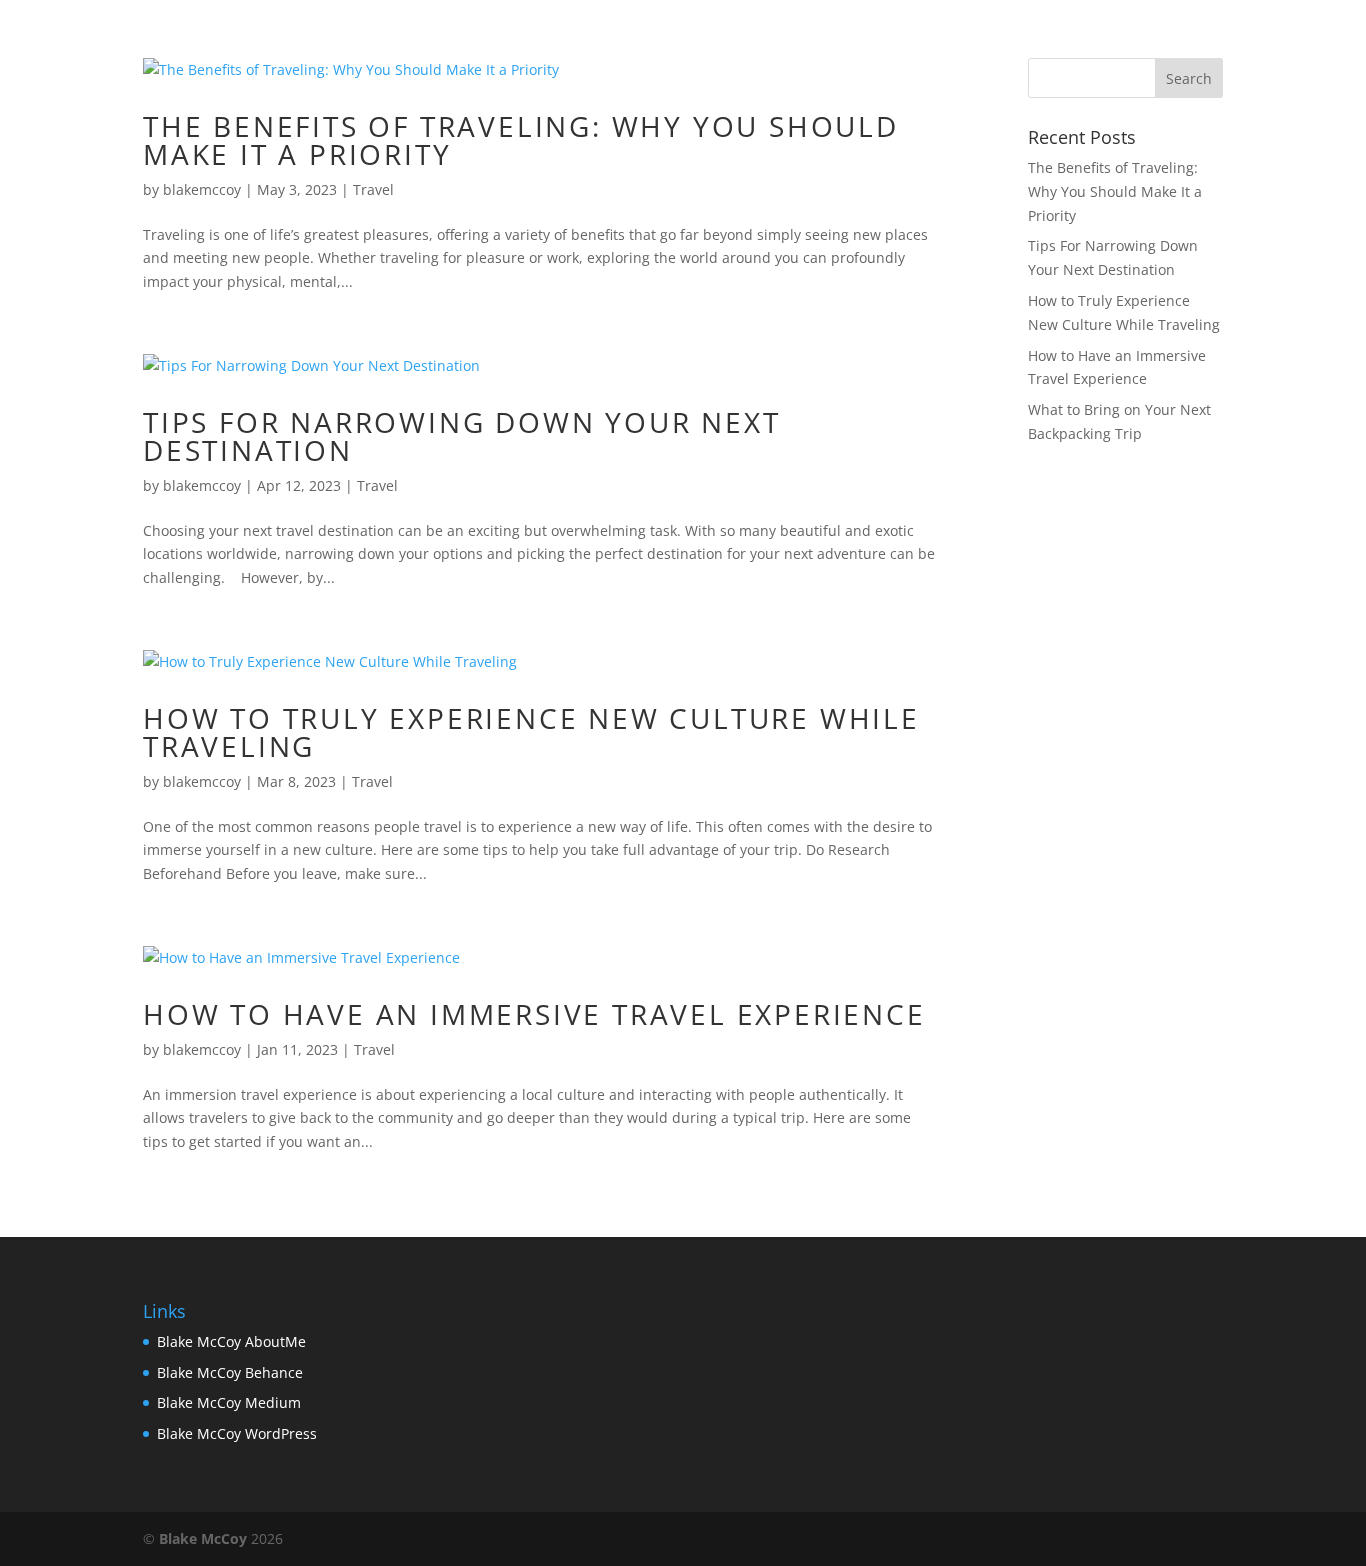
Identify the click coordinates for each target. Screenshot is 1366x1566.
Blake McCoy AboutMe (231, 1341)
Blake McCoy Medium (229, 1402)
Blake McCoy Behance (230, 1372)
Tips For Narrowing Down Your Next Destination (461, 436)
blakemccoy (202, 189)
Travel (373, 189)
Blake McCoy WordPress (237, 1433)
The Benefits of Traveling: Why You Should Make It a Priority (521, 140)
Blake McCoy (203, 1538)
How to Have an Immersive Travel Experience (534, 1014)
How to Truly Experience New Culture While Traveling (531, 732)
